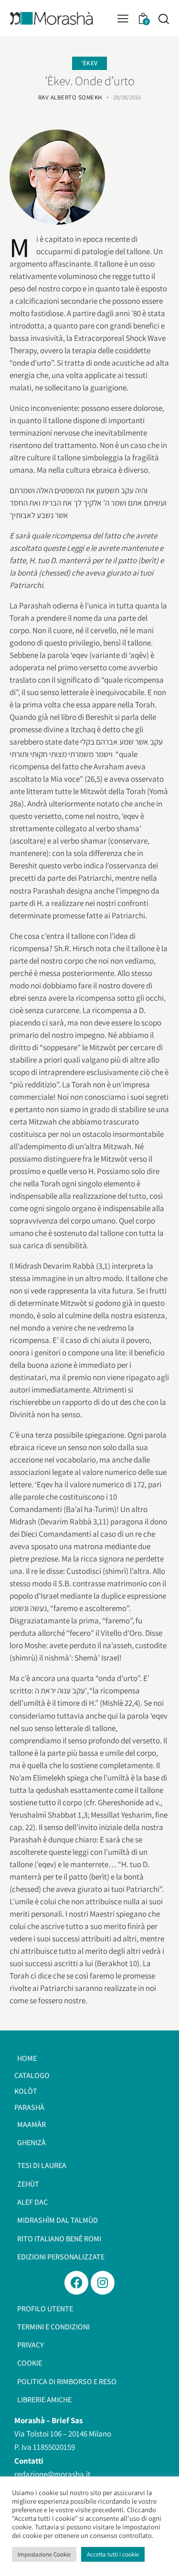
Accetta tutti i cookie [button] (113, 2554)
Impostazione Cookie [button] (44, 2554)
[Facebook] (76, 2283)
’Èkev (89, 63)
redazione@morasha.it (53, 2474)
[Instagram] (103, 2283)
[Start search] (163, 19)
